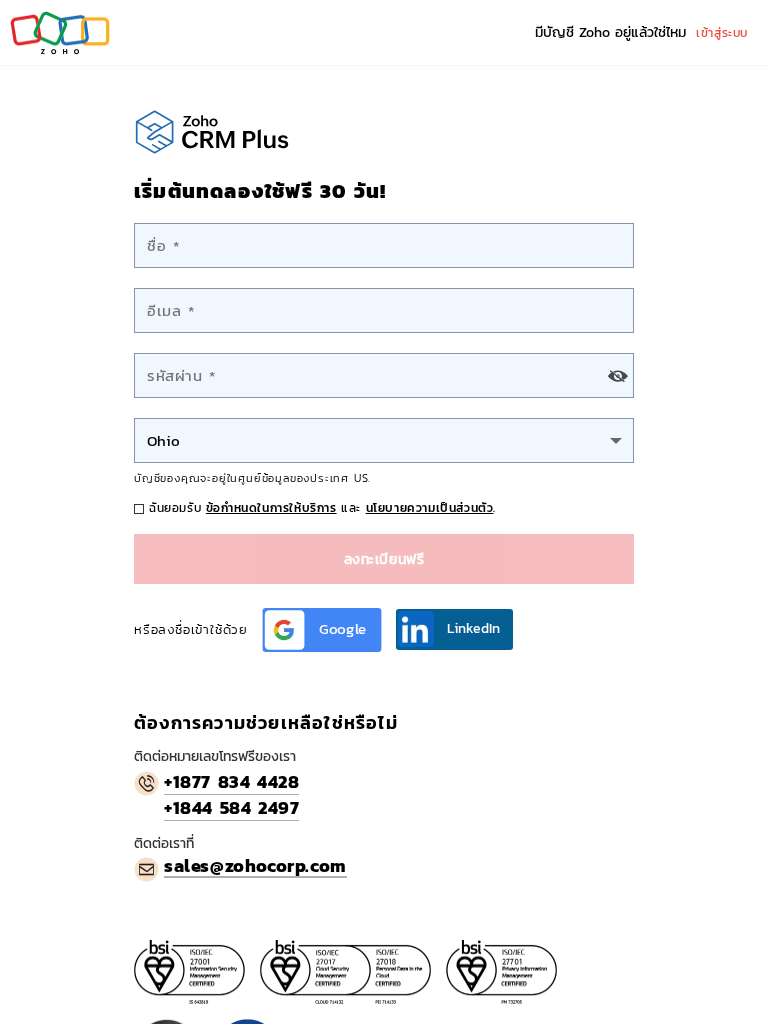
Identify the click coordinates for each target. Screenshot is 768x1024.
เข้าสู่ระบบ (722, 33)
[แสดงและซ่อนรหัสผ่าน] (618, 375)
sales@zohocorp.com (255, 865)
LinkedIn (473, 628)
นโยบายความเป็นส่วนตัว (430, 508)
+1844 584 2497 (231, 808)
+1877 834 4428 (231, 782)
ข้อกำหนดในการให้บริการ (271, 508)
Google (343, 629)
